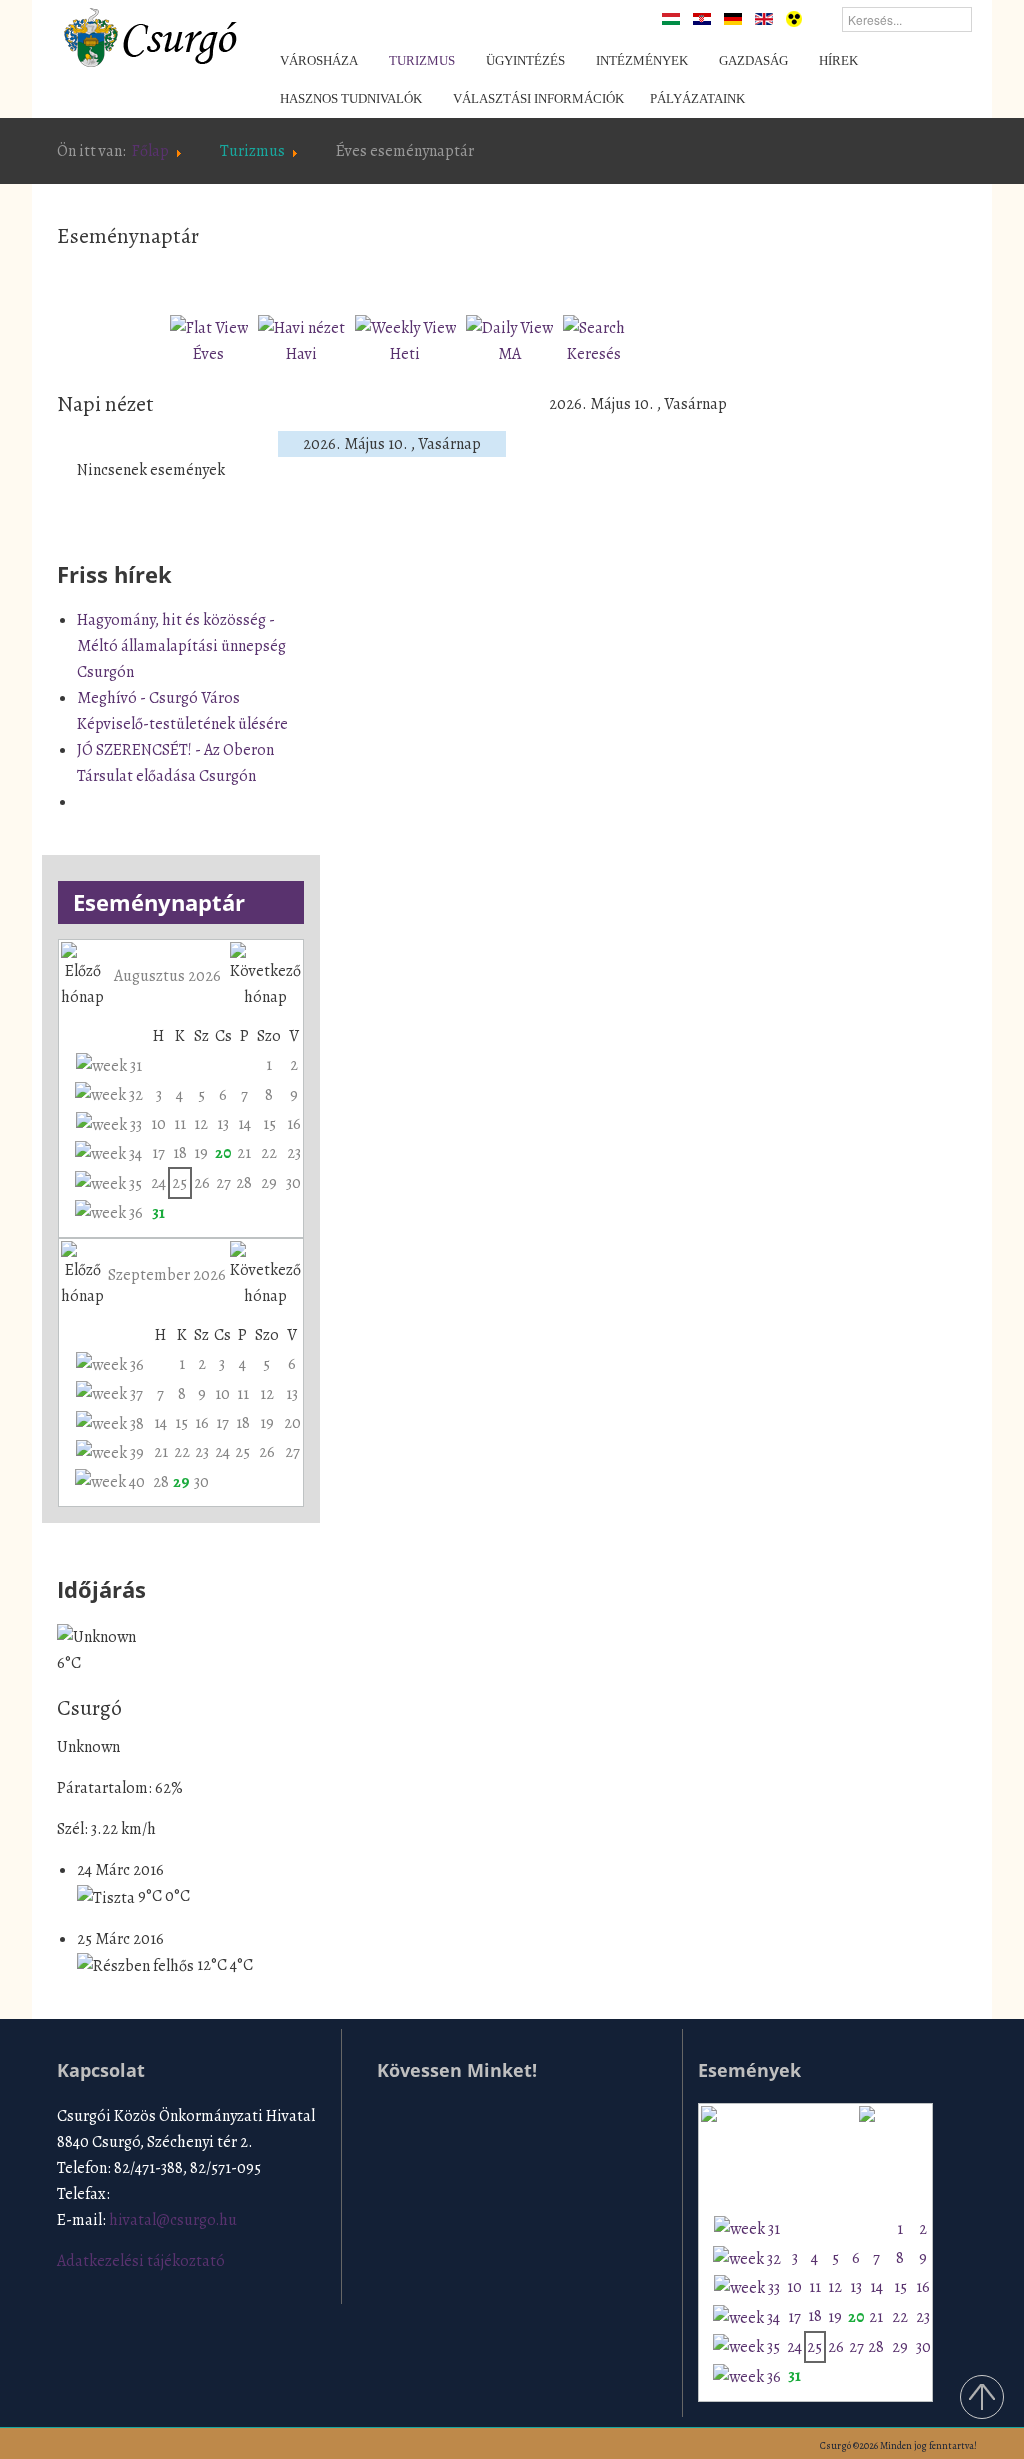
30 (293, 1183)
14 (244, 1124)
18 (180, 1153)
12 (201, 1124)
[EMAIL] (721, 276)
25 (179, 1183)
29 (269, 1183)
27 (223, 1183)
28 (244, 1183)
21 (244, 1153)
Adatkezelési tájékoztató (141, 2261)
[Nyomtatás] (698, 276)
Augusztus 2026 (167, 976)
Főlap (150, 151)
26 (202, 1183)
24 (158, 1183)
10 (158, 1124)
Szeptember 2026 (167, 1275)
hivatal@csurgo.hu (173, 2220)
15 (269, 1124)
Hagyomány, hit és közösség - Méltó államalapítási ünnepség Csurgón (181, 646)
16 (294, 1124)
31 (158, 1213)
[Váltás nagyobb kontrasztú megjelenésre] (794, 18)
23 (294, 1153)
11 (180, 1124)
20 (223, 1153)
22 (269, 1153)
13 (223, 1124)
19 (201, 1153)
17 (158, 1153)
